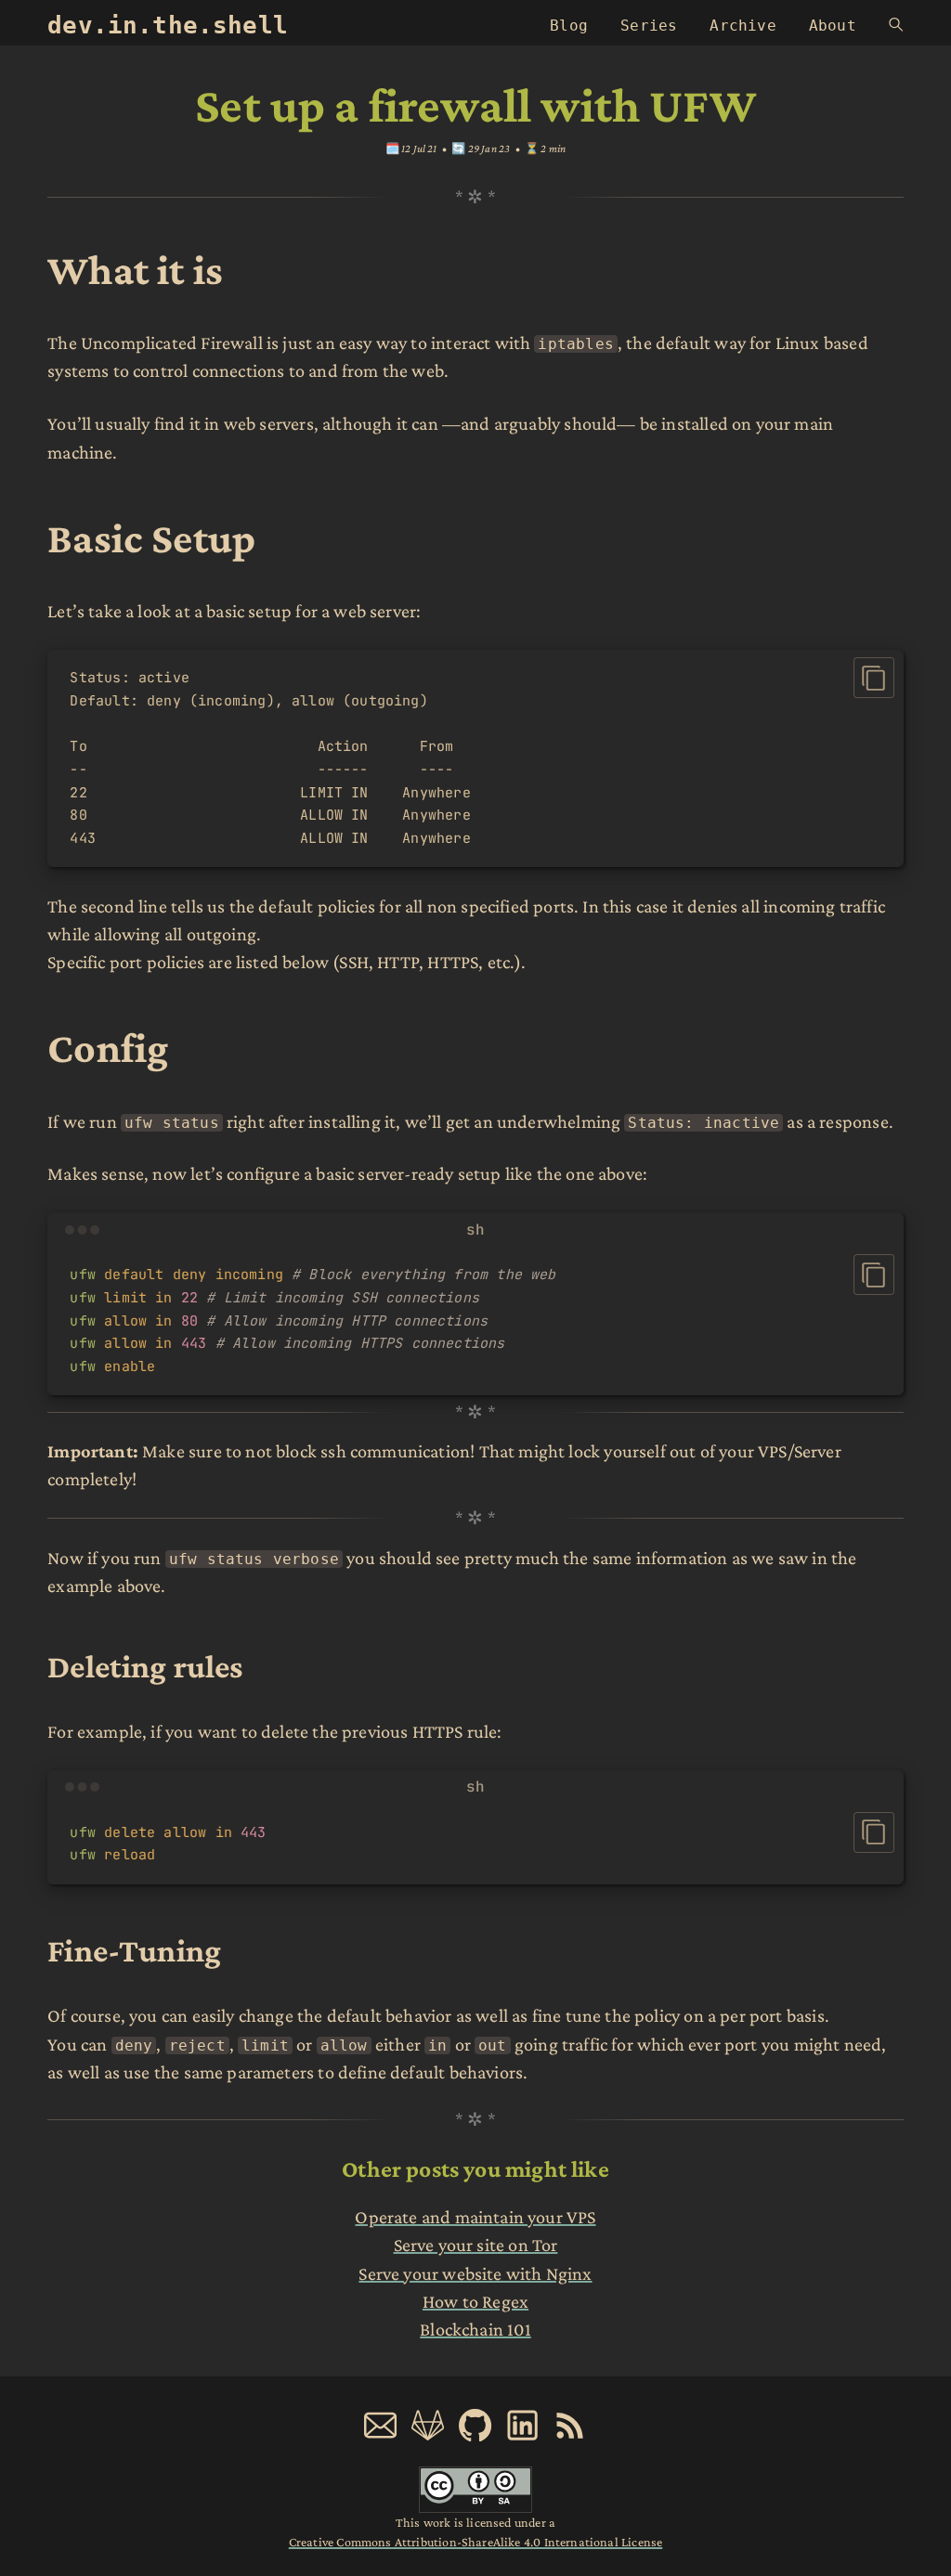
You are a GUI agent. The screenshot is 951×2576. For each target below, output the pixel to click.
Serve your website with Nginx (475, 2273)
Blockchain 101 (475, 2329)
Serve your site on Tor (476, 2245)
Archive (743, 26)
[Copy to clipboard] (874, 678)
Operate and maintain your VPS (475, 2217)
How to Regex (475, 2301)
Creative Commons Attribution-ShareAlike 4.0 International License (475, 2542)
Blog (569, 26)
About (833, 26)
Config (108, 1048)
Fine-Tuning (134, 1950)
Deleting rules (145, 1666)
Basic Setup (151, 538)
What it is (135, 270)
